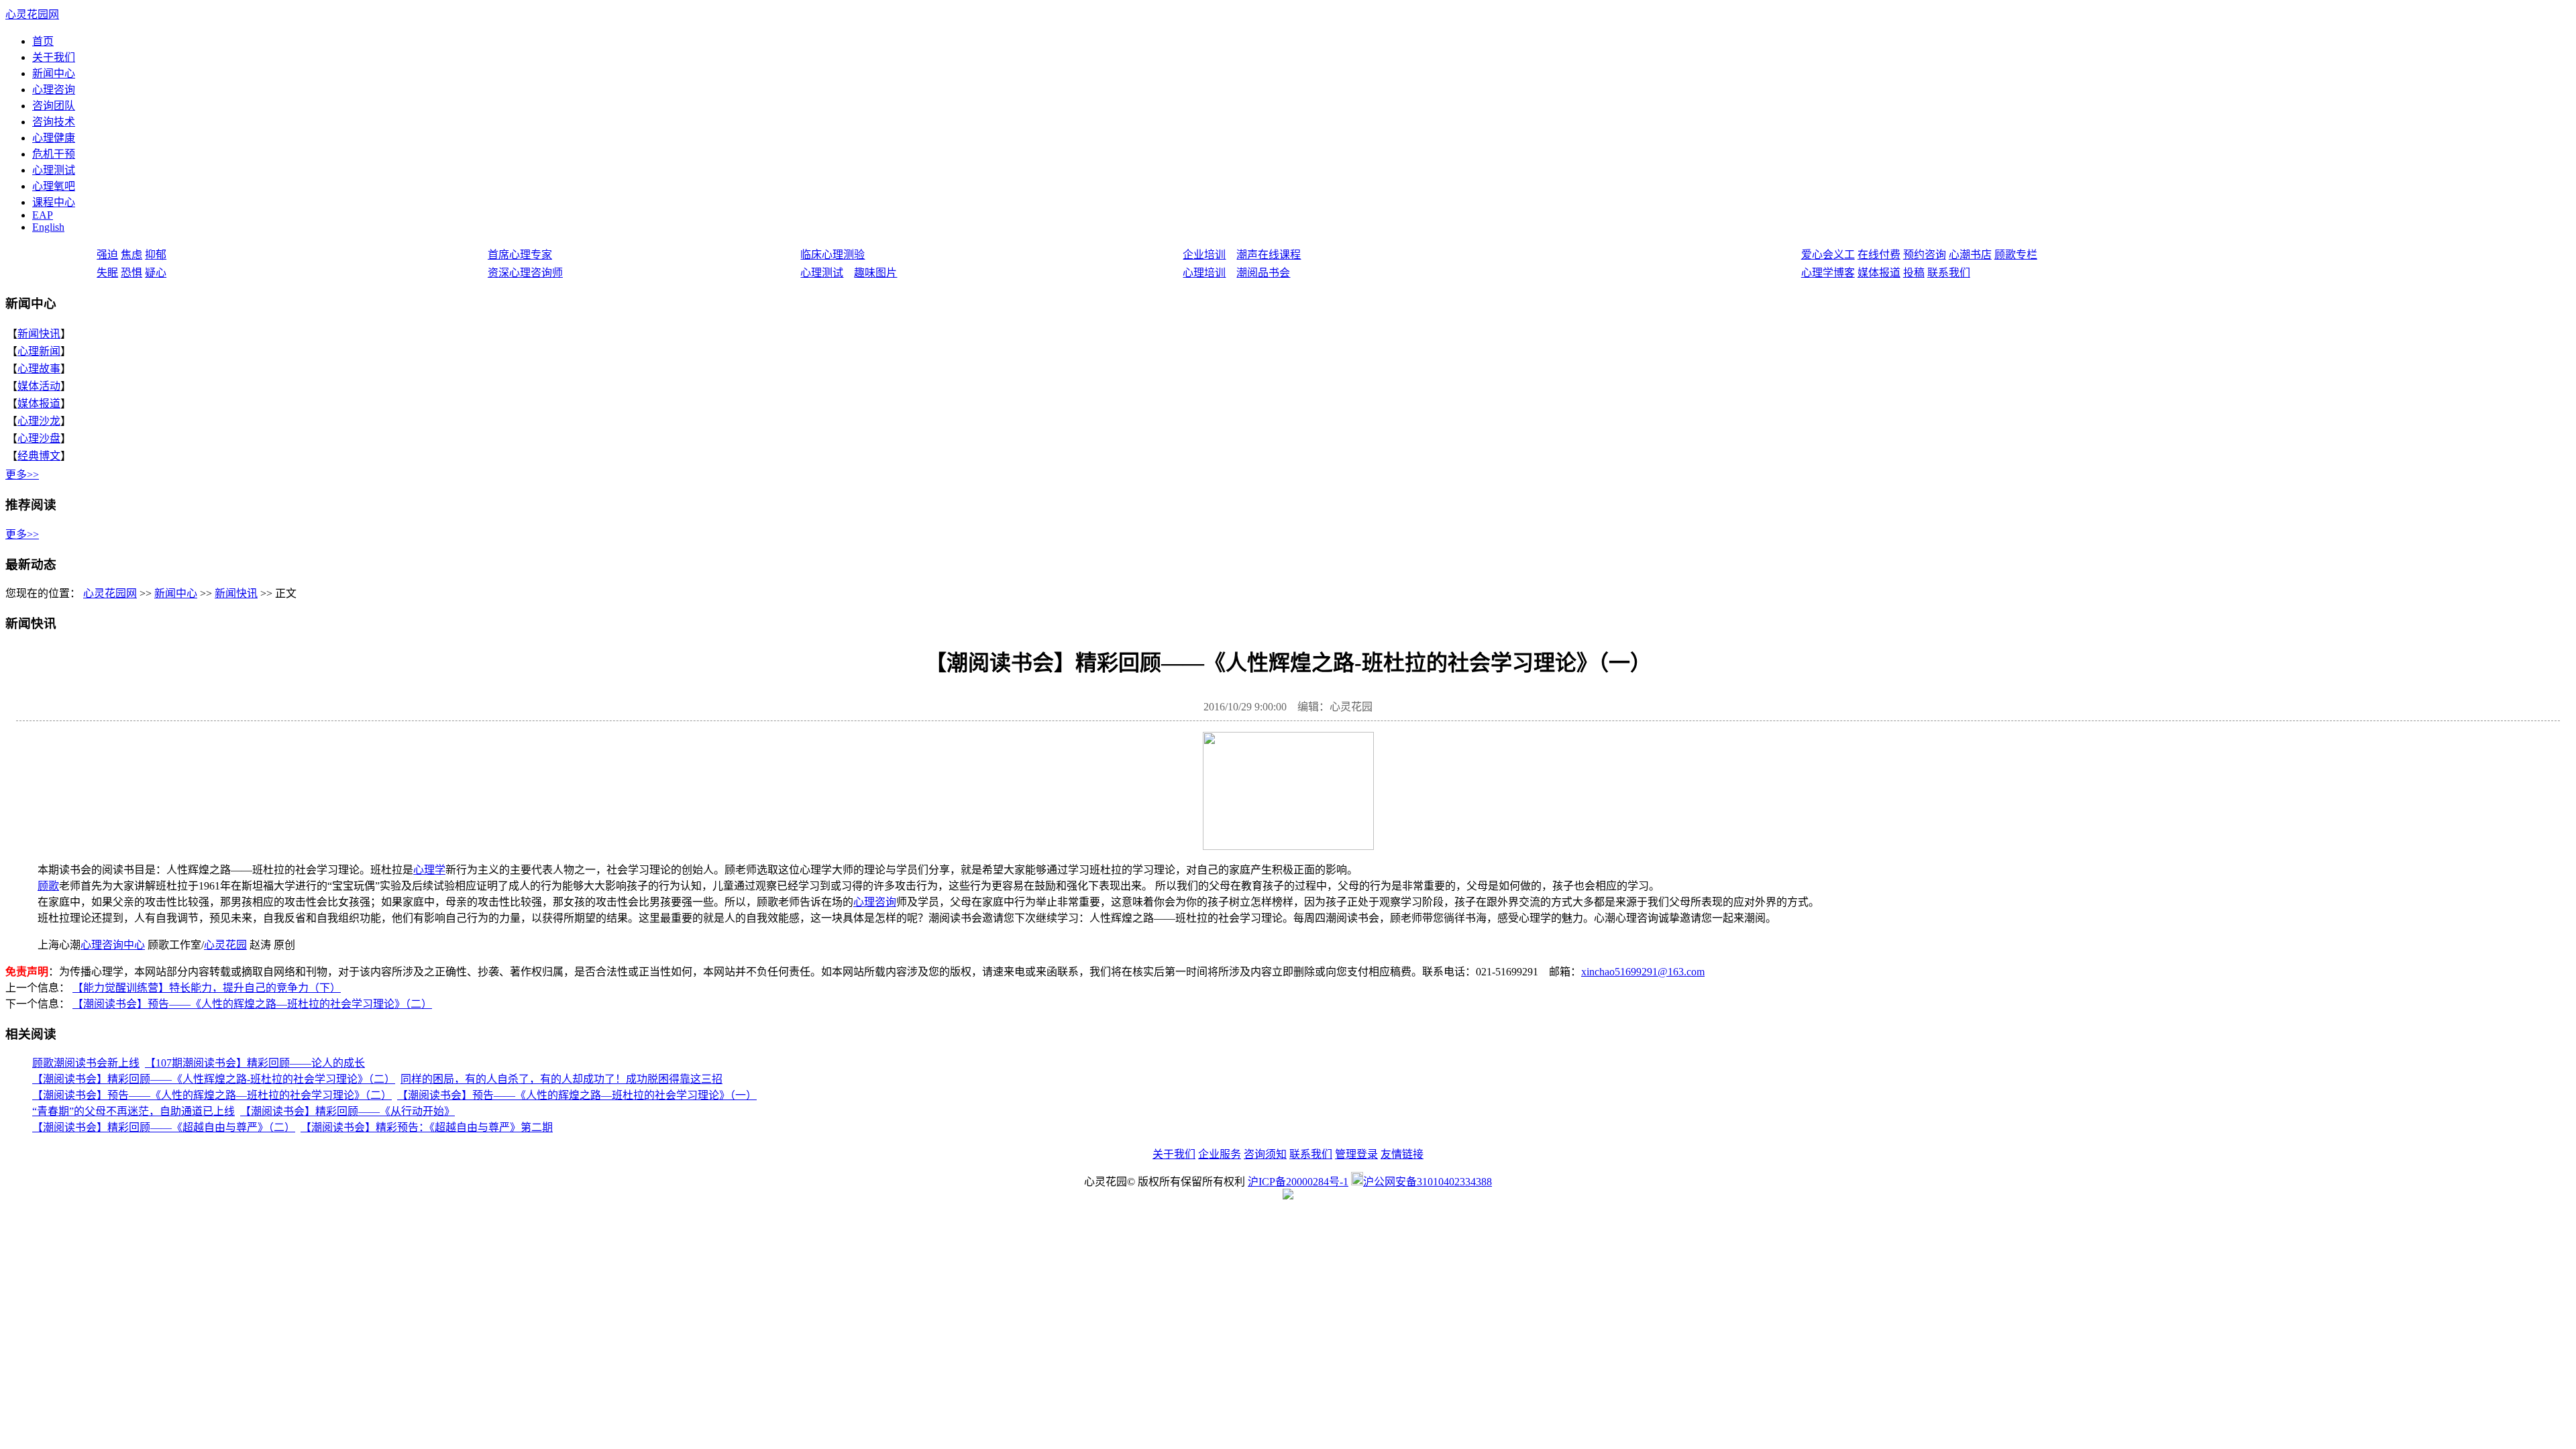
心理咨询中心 (113, 945)
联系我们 (1949, 273)
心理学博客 (1828, 273)
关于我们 (54, 57)
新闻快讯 (39, 334)
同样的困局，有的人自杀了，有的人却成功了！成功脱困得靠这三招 (561, 1079)
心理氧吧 (54, 186)
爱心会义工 (1828, 255)
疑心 (156, 273)
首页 (43, 41)
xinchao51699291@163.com (1643, 972)
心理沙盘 (39, 438)
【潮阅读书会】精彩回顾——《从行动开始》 (347, 1111)
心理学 (429, 870)
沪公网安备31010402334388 (1428, 1182)
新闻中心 (54, 73)
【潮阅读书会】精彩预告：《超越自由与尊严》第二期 (427, 1127)
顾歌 (48, 886)
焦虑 (131, 255)
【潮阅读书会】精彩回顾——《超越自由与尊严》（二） (164, 1127)
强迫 (107, 255)
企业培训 (1204, 255)
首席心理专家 (520, 255)
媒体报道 (1879, 273)
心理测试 (54, 170)
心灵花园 (225, 945)
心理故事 (39, 369)
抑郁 (156, 255)
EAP (43, 215)
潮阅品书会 (1263, 273)
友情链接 (1402, 1154)
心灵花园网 (32, 14)
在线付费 (1879, 255)
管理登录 (1356, 1154)
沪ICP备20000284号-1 (1298, 1182)
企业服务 (1220, 1154)
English (48, 227)
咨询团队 (54, 106)
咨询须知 (1265, 1154)
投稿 (1914, 273)
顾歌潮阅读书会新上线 (86, 1063)
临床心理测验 (833, 255)
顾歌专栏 (2016, 255)
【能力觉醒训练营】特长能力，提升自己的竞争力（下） (207, 988)
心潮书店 (1970, 255)
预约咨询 (1925, 255)
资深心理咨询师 (525, 273)
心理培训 (1204, 273)
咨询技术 (54, 122)
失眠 (107, 273)
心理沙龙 (39, 421)
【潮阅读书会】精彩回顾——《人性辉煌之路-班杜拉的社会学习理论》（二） (214, 1079)
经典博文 (39, 456)
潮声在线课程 (1269, 255)
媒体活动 (39, 386)
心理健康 (54, 138)
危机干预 (54, 154)
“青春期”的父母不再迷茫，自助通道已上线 (133, 1111)
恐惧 (131, 273)
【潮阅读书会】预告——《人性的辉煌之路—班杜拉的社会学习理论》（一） (577, 1095)
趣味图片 (875, 273)
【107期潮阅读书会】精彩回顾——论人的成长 (255, 1063)
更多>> (22, 475)
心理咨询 (54, 90)
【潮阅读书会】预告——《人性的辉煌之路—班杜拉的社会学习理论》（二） (252, 1004)
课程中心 (54, 202)
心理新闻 (39, 351)
